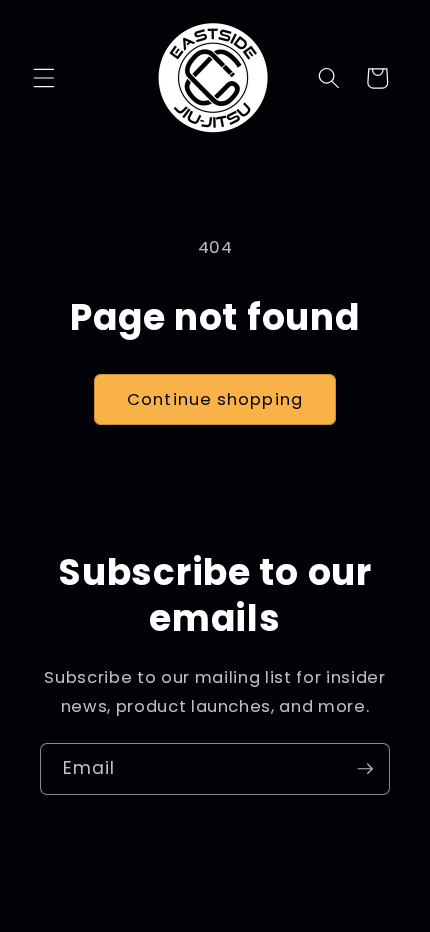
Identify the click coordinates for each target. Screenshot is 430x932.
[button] (44, 78)
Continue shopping (215, 399)
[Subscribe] (365, 769)
